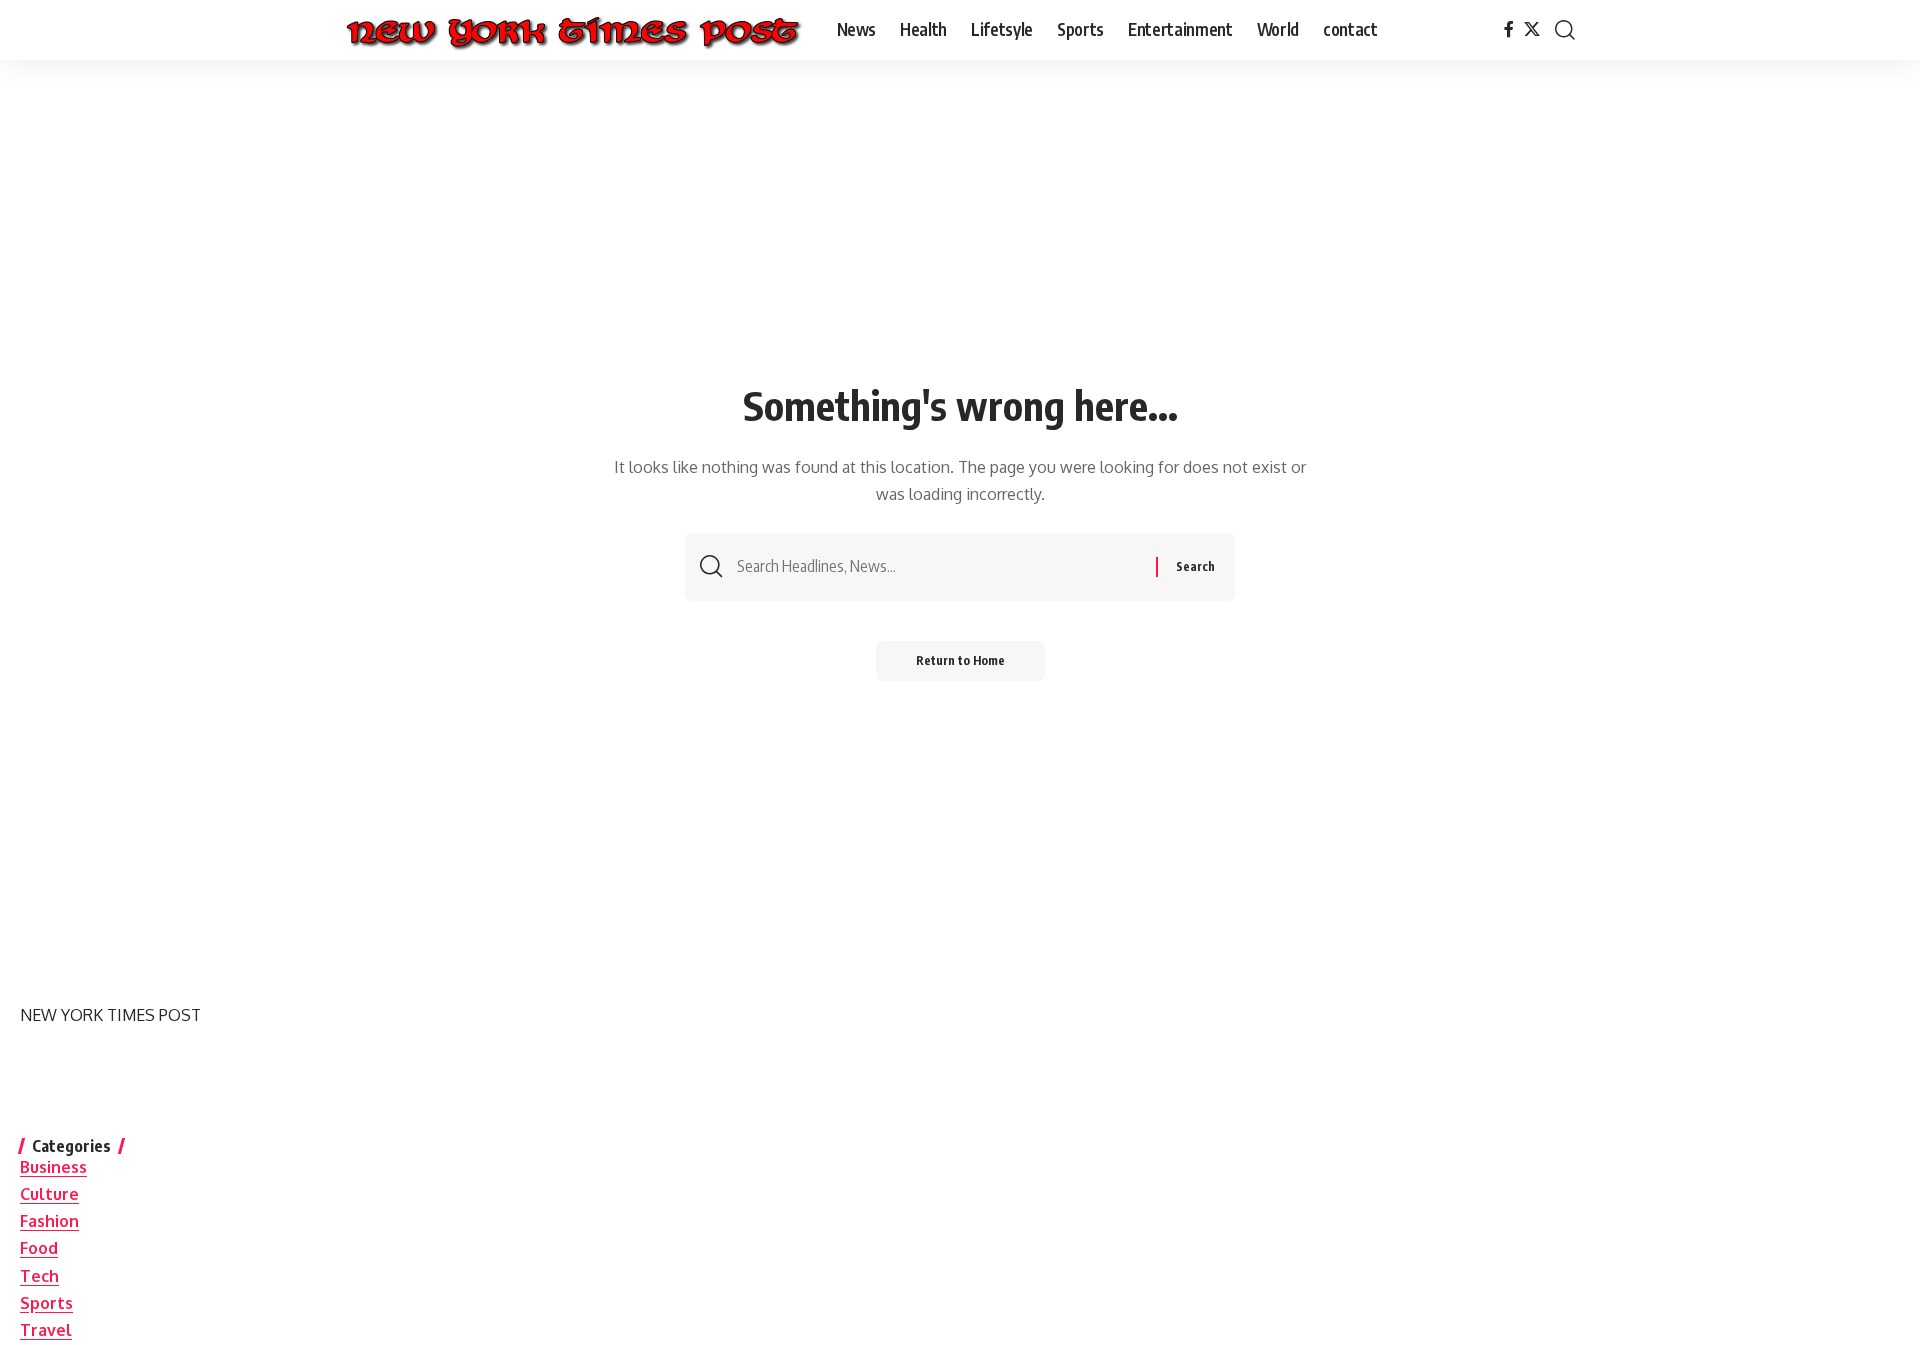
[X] (1532, 29)
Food (39, 1248)
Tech (39, 1276)
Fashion (49, 1221)
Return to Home (960, 660)
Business (53, 1167)
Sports (46, 1303)
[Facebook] (1509, 29)
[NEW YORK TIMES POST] (572, 30)
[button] (1565, 30)
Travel (46, 1330)
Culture (49, 1194)
